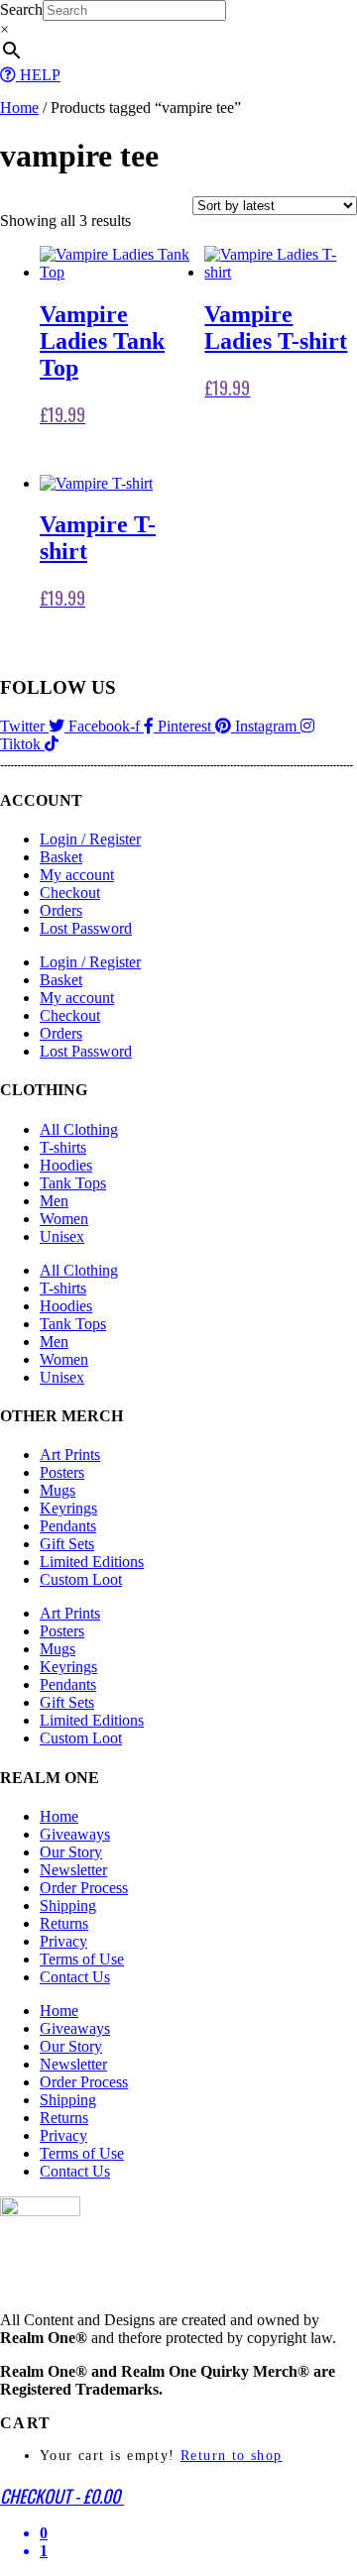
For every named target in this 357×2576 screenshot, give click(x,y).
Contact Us (75, 1977)
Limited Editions (92, 1562)
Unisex (62, 1236)
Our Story (71, 1852)
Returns (64, 1923)
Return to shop (232, 2456)
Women (64, 1219)
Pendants (68, 1526)
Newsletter (73, 1870)
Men (54, 1201)
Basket (61, 857)
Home (19, 108)
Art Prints (70, 1455)
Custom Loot (81, 1579)
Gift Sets (67, 1544)
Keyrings (68, 1508)
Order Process (84, 1888)
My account (77, 875)
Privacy (63, 1941)
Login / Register (90, 839)
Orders (61, 910)
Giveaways (75, 1834)
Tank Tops (73, 1183)
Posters (62, 1472)
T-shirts (63, 1147)
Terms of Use (82, 1959)
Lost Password (86, 928)
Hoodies (66, 1165)
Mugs (58, 1490)
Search (21, 9)
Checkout (70, 893)
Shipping (68, 1905)
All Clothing (79, 1129)
